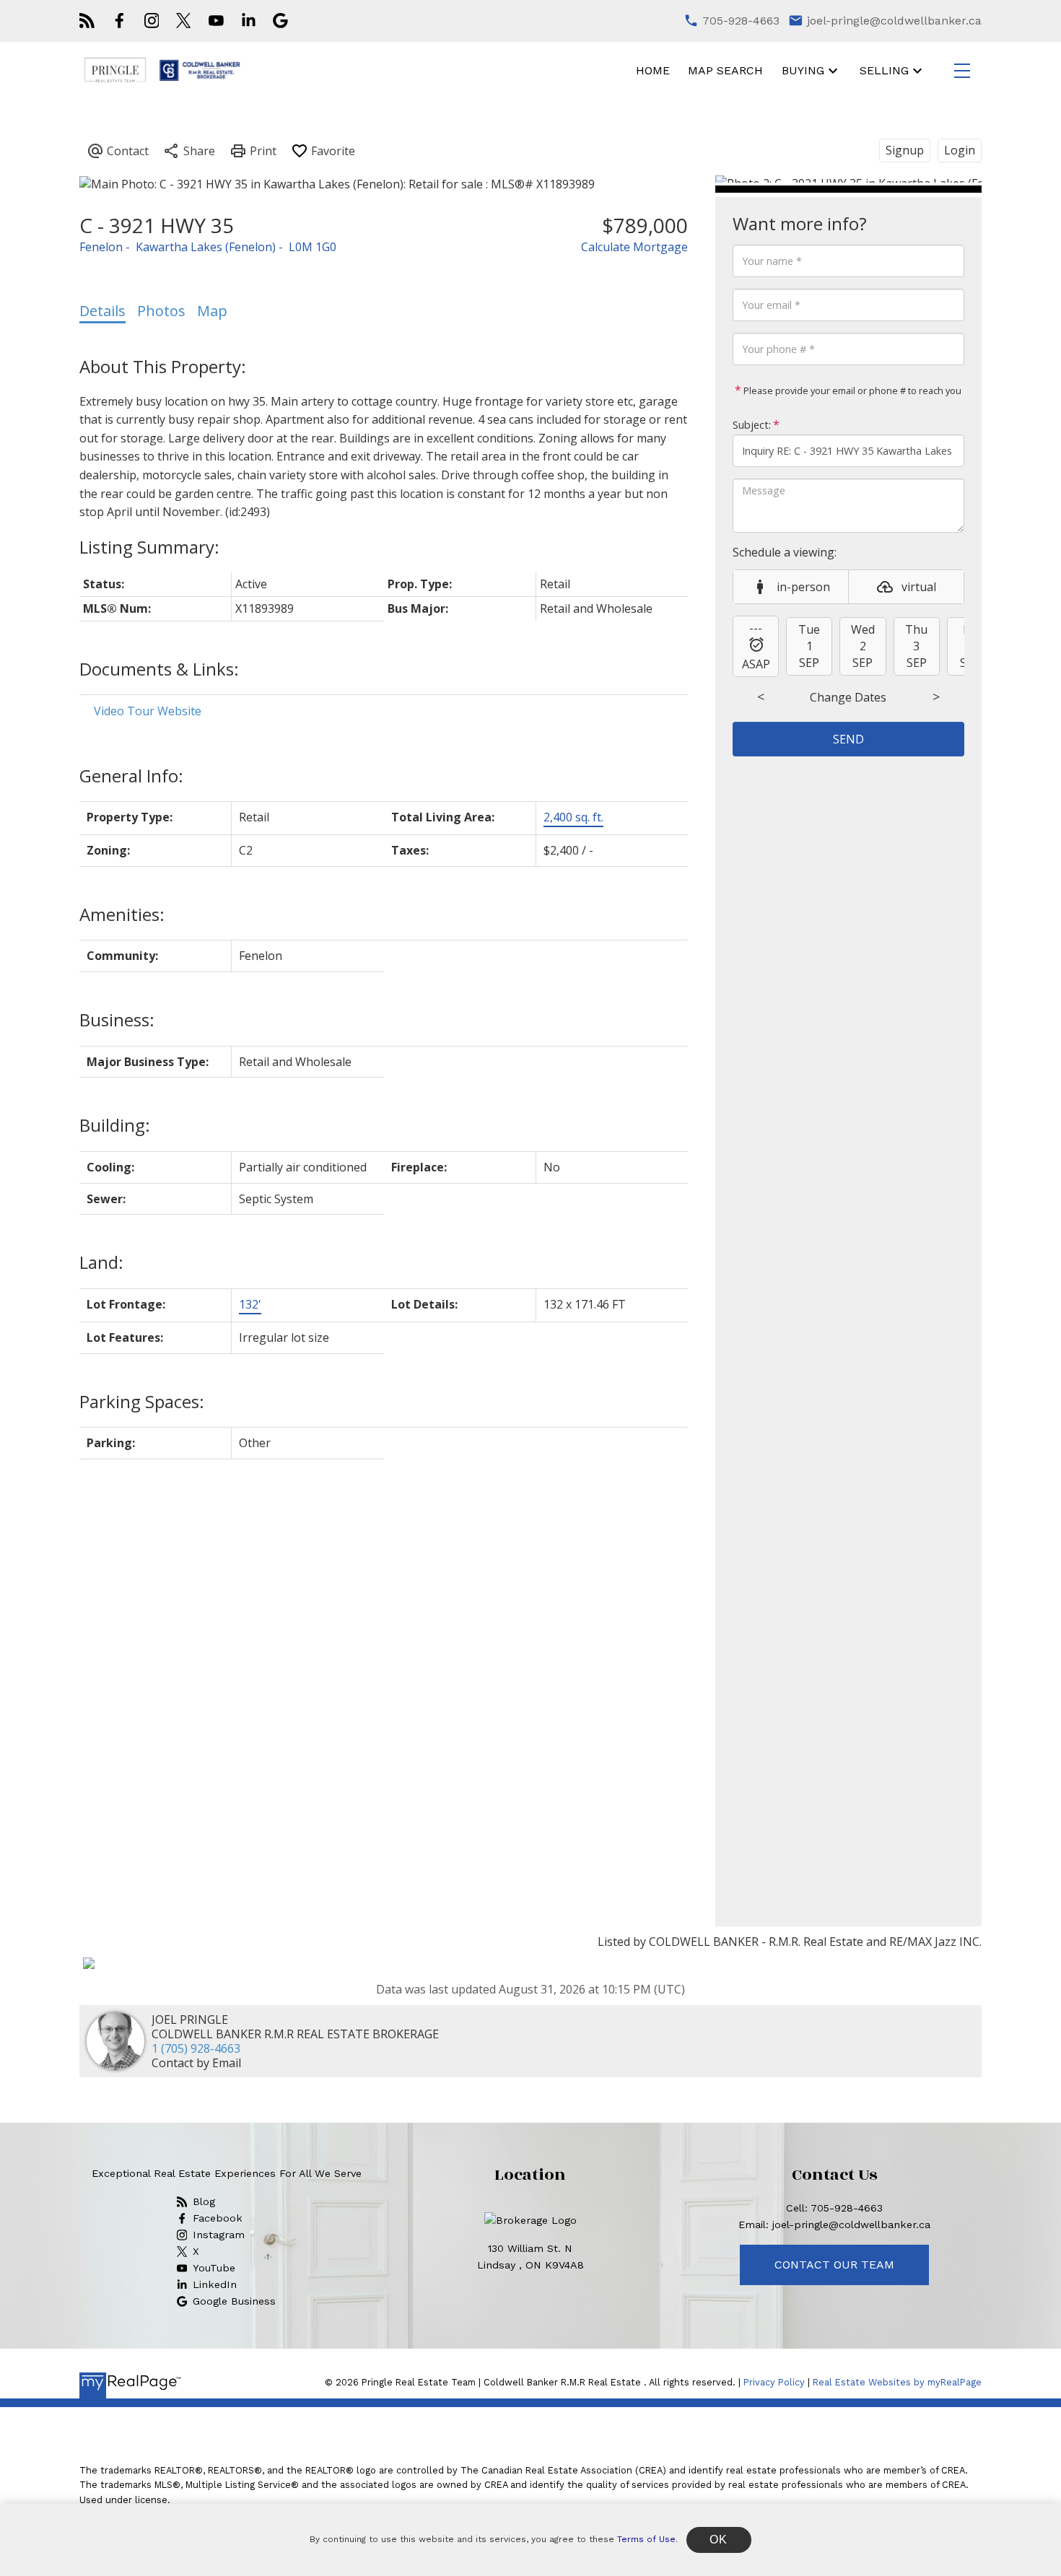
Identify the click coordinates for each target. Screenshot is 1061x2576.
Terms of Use (646, 2539)
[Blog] (87, 21)
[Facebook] (119, 21)
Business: (117, 1020)
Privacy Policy (774, 2382)
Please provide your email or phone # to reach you (851, 390)
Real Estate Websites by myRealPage (897, 2382)
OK (719, 2540)
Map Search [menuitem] (725, 70)
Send (848, 739)
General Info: (131, 776)
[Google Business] (280, 21)
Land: (101, 1262)
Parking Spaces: (142, 1401)
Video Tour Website (148, 711)
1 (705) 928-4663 (196, 2048)
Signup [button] (905, 150)
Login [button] (960, 150)
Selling (884, 70)
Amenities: (122, 914)
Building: (115, 1125)
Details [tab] (102, 311)
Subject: (752, 425)
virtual (919, 587)
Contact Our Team (834, 2265)
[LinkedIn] (249, 21)
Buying (803, 70)
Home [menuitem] (653, 70)
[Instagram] (152, 21)
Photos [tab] (161, 311)
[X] (183, 21)
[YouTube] (216, 21)
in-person (803, 587)
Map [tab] (212, 311)
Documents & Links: (159, 669)
